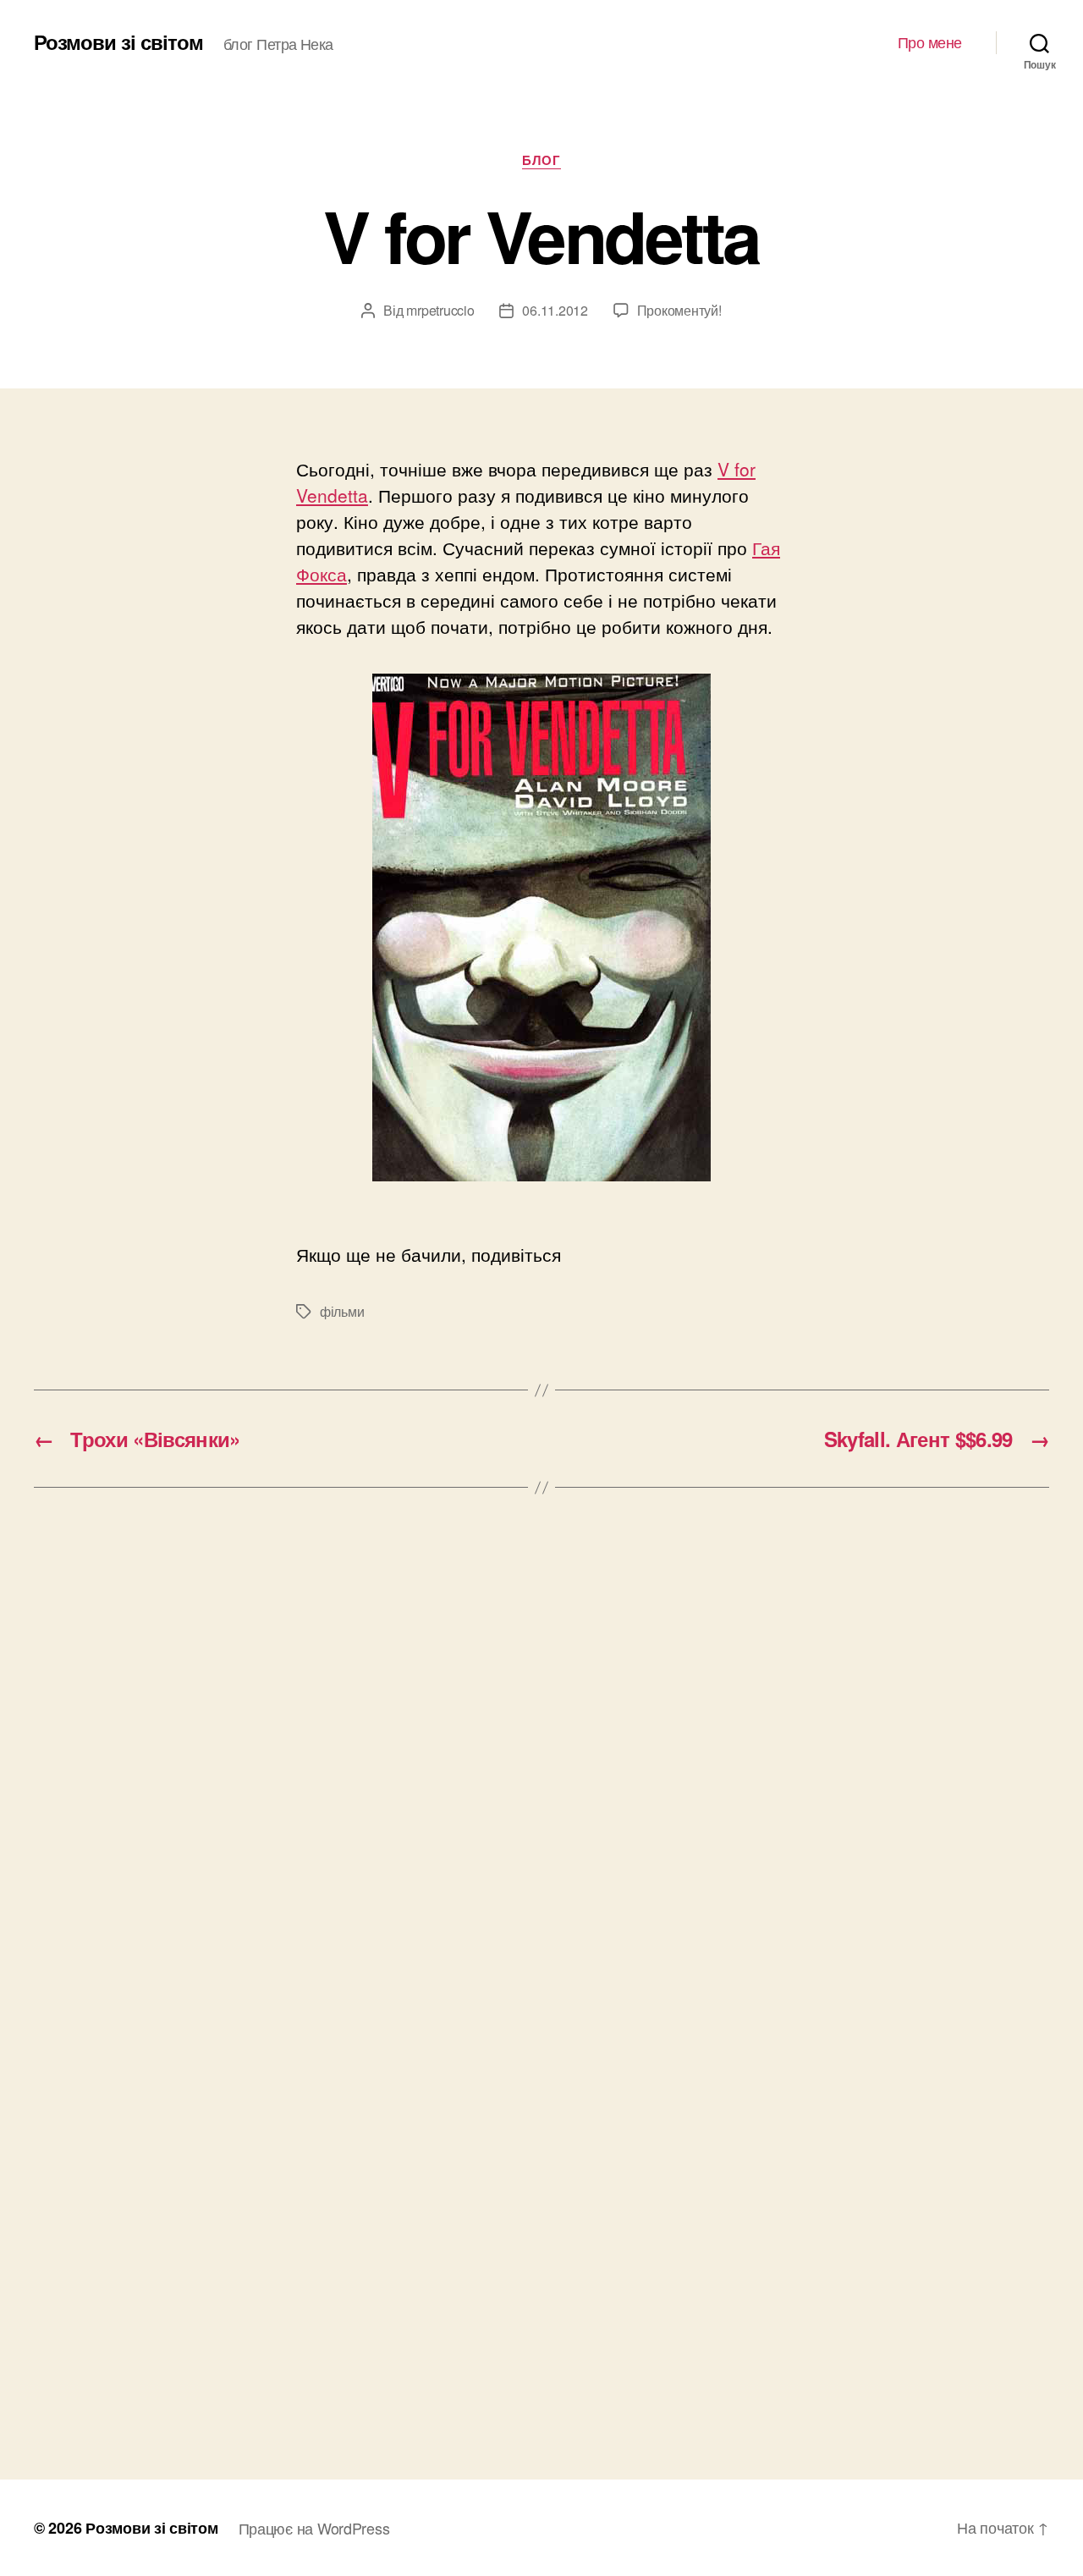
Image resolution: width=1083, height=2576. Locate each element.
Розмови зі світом (118, 41)
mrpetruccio (440, 310)
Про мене (930, 42)
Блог (541, 161)
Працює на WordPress (314, 2528)
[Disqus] (541, 1767)
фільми (342, 1311)
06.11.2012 (555, 310)
